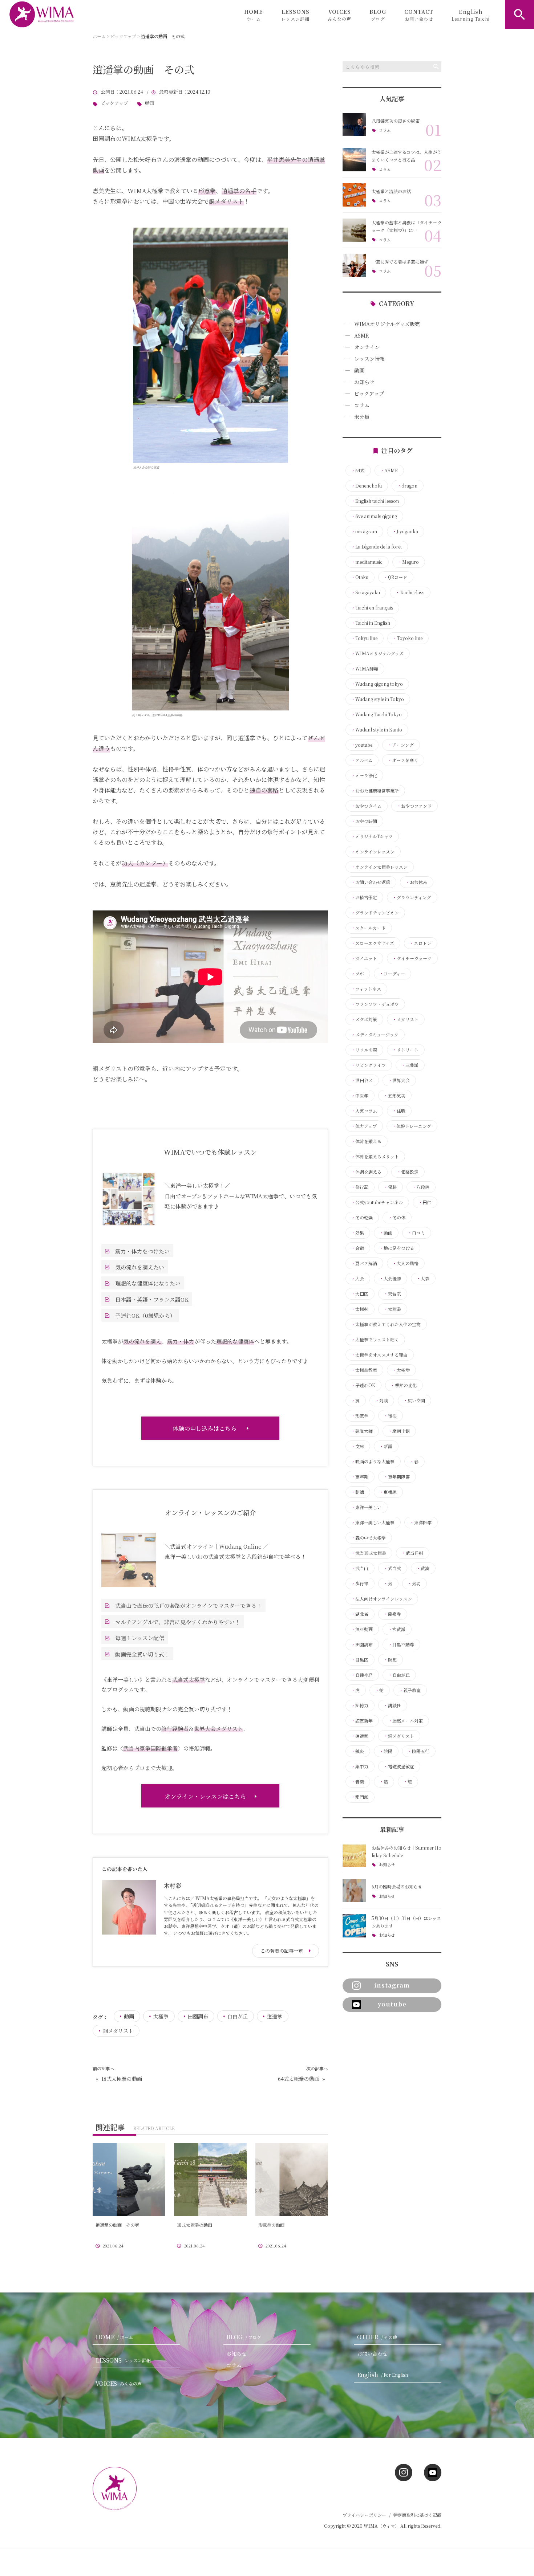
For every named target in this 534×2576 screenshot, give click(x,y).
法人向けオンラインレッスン (381, 1599)
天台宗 (392, 1294)
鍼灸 (357, 1751)
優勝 (390, 1187)
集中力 (360, 1766)
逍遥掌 (275, 2016)
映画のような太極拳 (373, 1462)
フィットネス (366, 989)
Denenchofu (366, 486)
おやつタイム (366, 806)
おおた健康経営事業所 (375, 791)
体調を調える (366, 1172)
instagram (364, 531)
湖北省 (360, 1614)
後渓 (390, 1416)
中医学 (360, 1096)
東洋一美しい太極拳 (373, 1523)
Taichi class (410, 592)
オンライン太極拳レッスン (379, 867)
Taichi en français (372, 608)
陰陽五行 (418, 1751)
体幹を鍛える (366, 1141)
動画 (150, 103)
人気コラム (364, 1111)
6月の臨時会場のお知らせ (397, 1886)
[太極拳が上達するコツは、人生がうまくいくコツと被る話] (354, 160)
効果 (357, 1233)
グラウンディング (412, 897)
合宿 (357, 1248)
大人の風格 (405, 1263)
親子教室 (410, 1690)
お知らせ (364, 382)
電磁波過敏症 (399, 1766)
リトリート (405, 1050)
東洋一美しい (366, 1507)
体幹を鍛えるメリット (375, 1157)
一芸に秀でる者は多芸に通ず (400, 262)
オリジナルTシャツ (372, 836)
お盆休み (416, 882)
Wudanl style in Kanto (377, 730)
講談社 (392, 1705)
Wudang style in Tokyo (377, 699)
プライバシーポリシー (364, 2515)
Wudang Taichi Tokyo (376, 714)
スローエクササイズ (373, 943)
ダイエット (364, 958)
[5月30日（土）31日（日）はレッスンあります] (354, 1926)
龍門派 (360, 1797)
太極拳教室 (364, 1370)
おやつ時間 (364, 821)
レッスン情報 (369, 359)
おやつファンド (414, 806)
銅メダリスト (118, 2031)
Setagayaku (365, 592)
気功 (414, 1583)
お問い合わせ (372, 2353)
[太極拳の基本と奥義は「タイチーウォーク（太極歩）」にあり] (354, 230)
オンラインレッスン (373, 852)
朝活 (357, 1492)
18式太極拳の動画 (122, 2079)
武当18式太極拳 (369, 1553)
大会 (357, 1279)
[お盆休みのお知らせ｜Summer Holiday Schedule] (354, 1855)
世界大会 (399, 1080)
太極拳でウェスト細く (375, 1340)
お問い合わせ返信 (371, 882)
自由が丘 (238, 2016)
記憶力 (360, 1705)
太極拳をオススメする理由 (379, 1355)
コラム (385, 130)
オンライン (367, 347)
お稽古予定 (364, 897)
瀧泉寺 (392, 1614)
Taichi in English (371, 623)
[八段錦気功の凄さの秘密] (354, 125)
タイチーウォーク (412, 958)
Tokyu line (364, 638)
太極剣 (360, 1309)
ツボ (357, 974)
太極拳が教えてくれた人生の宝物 (386, 1324)
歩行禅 (360, 1583)
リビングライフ (368, 1065)
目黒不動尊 (401, 1644)
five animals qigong (374, 516)
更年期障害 (397, 1477)
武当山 (360, 1568)
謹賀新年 (362, 1721)
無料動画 (362, 1629)
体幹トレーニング (412, 1126)
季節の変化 (404, 1385)
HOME (254, 15)
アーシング (401, 745)
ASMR (362, 335)
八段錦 (421, 1187)
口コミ (416, 1233)
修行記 (360, 1187)
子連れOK (363, 1385)
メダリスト (405, 1019)
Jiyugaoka (405, 531)
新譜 (386, 1446)
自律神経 (362, 1675)
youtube (362, 745)
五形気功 (395, 1096)
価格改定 (408, 1172)
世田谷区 (362, 1080)
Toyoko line (408, 638)
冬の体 (397, 1218)
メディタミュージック (375, 1035)
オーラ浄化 (364, 775)
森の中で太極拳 (368, 1538)
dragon (407, 486)
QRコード (395, 577)
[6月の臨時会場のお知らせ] (354, 1891)
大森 (423, 1279)
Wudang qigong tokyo (377, 684)
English (471, 15)
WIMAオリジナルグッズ (377, 653)
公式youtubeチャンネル (377, 1202)
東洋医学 (421, 1523)
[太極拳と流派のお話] (354, 195)
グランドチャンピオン (375, 913)
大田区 (360, 1294)
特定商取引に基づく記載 (417, 2515)
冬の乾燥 (362, 1218)
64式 (358, 470)
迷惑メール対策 (405, 1721)
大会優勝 (390, 1279)
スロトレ (420, 943)
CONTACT (419, 15)
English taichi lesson (375, 501)
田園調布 (198, 2016)
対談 (381, 1401)
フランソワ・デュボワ (375, 1004)
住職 (399, 1111)
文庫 (357, 1446)
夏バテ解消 (364, 1263)
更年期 (360, 1477)
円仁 (425, 1202)
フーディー (392, 974)
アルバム (362, 760)
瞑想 (390, 1660)
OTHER (377, 2337)
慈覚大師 (362, 1431)
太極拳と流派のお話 (391, 191)
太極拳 (161, 2016)
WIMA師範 (365, 669)
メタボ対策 (364, 1019)
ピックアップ (114, 103)
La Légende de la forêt (376, 547)
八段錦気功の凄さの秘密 (396, 121)
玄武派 (397, 1629)
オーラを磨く (403, 760)
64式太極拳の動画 (299, 2079)
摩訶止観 (399, 1431)
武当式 (392, 1568)
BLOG (378, 15)
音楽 (357, 1782)
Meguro (408, 562)
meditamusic (367, 562)
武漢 (423, 1568)
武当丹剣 (412, 1553)
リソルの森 (364, 1050)
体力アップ (364, 1126)
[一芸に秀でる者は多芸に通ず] (354, 265)
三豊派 (410, 1065)
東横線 (388, 1492)
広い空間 (414, 1401)
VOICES (339, 15)
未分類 (362, 417)
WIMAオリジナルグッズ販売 (387, 324)
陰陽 (386, 1751)
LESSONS (295, 15)
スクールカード (368, 928)
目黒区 (360, 1660)
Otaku (360, 577)
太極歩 (401, 1370)
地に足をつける (397, 1248)
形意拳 (360, 1416)
